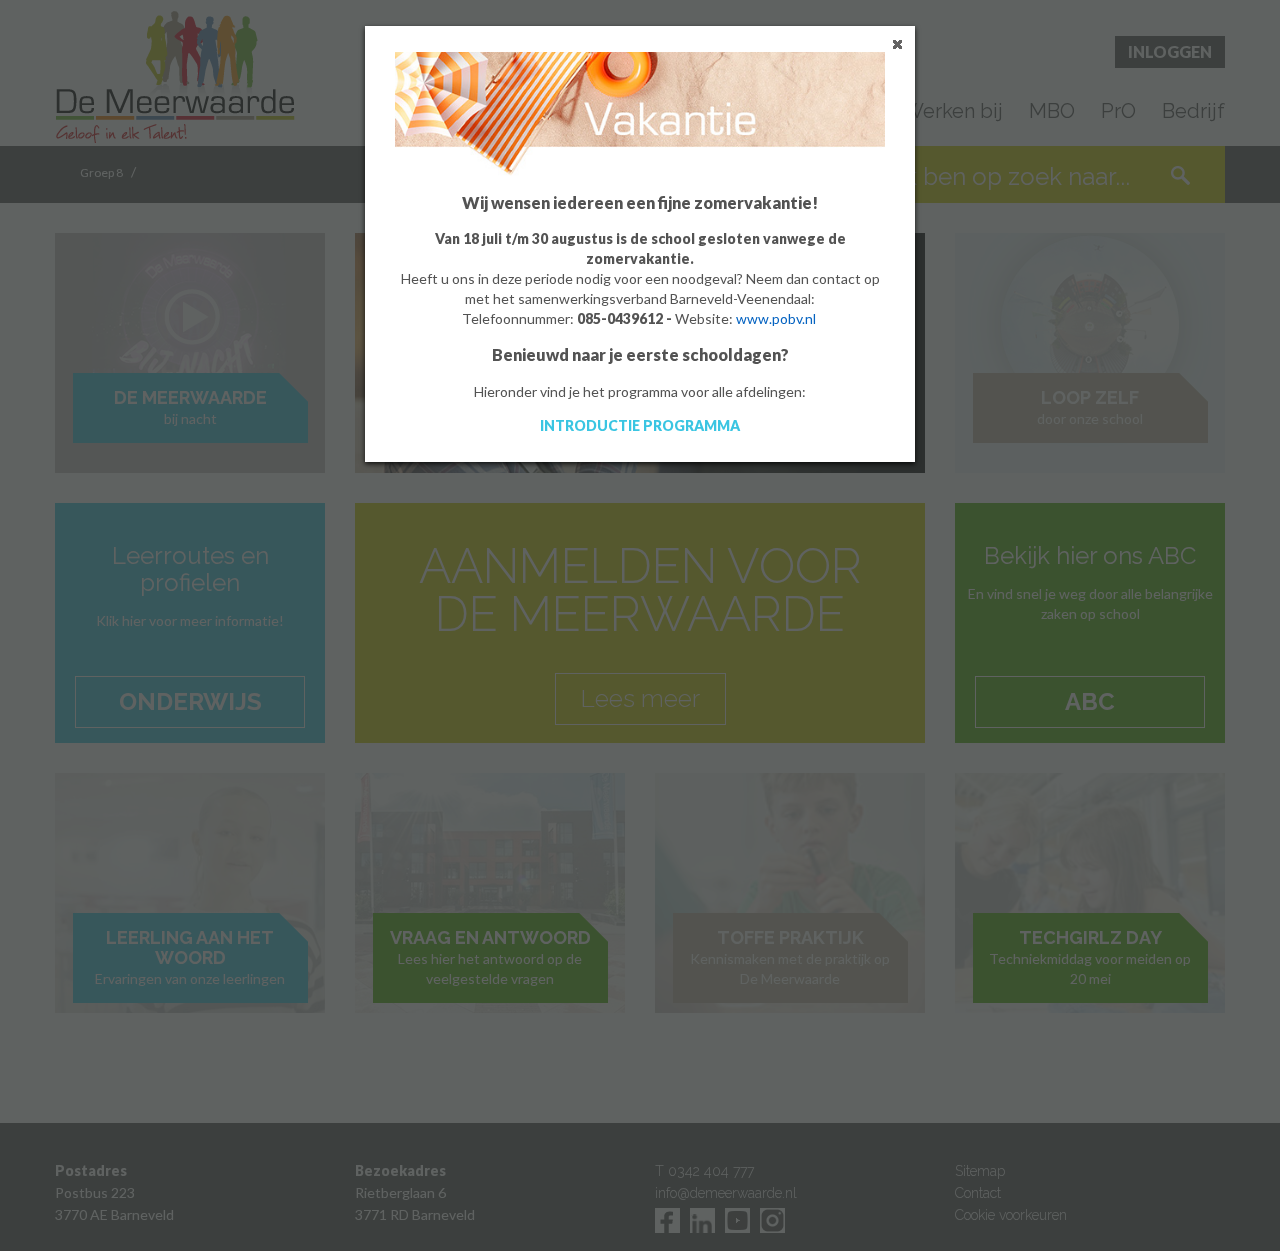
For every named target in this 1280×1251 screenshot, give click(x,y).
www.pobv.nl (776, 318)
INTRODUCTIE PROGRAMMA (640, 425)
